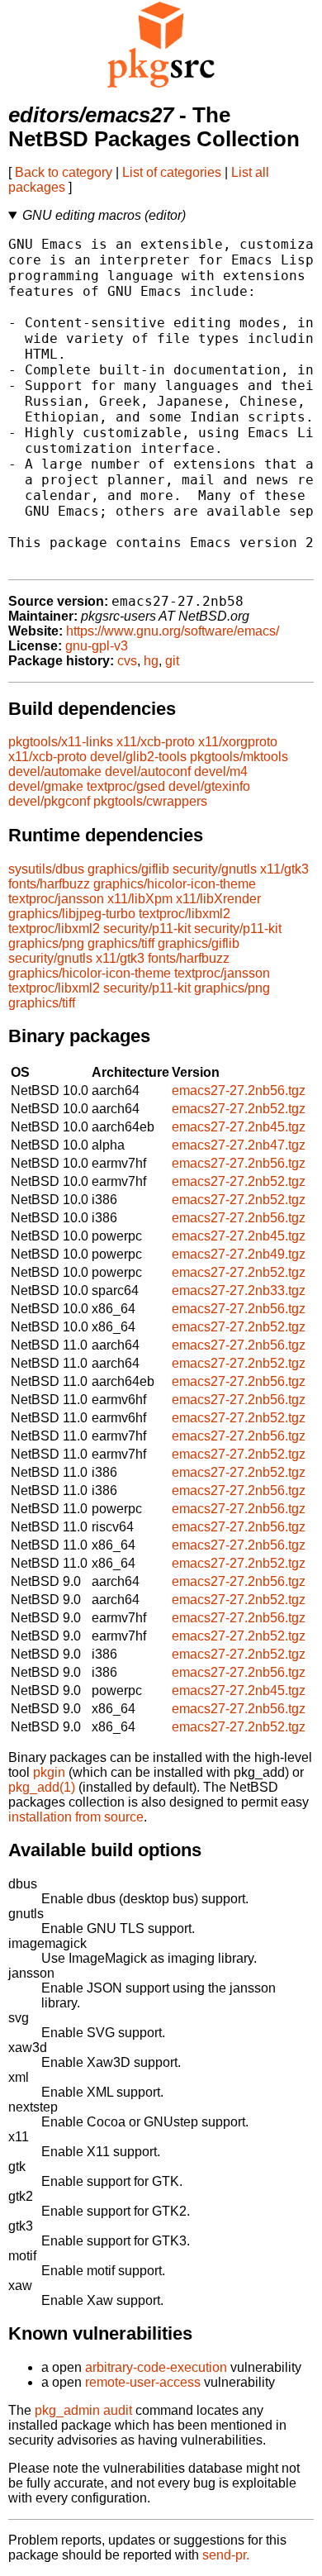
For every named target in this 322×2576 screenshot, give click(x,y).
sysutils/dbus (46, 869)
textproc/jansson (56, 899)
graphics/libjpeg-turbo (72, 914)
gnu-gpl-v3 (97, 646)
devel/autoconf (148, 771)
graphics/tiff (121, 943)
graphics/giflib (128, 869)
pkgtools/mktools (239, 757)
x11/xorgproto (238, 742)
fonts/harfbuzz (49, 884)
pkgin (49, 1772)
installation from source (76, 1817)
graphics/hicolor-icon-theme (175, 884)
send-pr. (226, 2555)
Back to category (64, 172)
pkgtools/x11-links (61, 742)
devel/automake (55, 771)
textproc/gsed (126, 786)
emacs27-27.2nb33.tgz (239, 1290)
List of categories (172, 172)
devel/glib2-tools (138, 757)
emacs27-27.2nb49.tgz (239, 1254)
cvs (127, 661)
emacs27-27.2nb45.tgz (239, 1127)
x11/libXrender (218, 899)
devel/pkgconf (49, 801)
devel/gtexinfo (209, 786)
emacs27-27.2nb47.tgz (239, 1145)
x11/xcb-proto (156, 742)
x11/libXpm (140, 899)
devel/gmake (46, 786)
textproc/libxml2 (185, 914)
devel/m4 (221, 771)
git (172, 661)
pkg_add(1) (42, 1787)
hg (151, 661)
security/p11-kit (147, 929)
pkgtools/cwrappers (150, 801)
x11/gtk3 (284, 869)
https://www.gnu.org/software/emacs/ (173, 631)
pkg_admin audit (83, 2410)
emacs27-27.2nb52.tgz (239, 1109)
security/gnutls (215, 869)
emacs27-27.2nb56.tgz (239, 1090)
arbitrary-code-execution (156, 2367)
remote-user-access (143, 2382)
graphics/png (46, 943)
